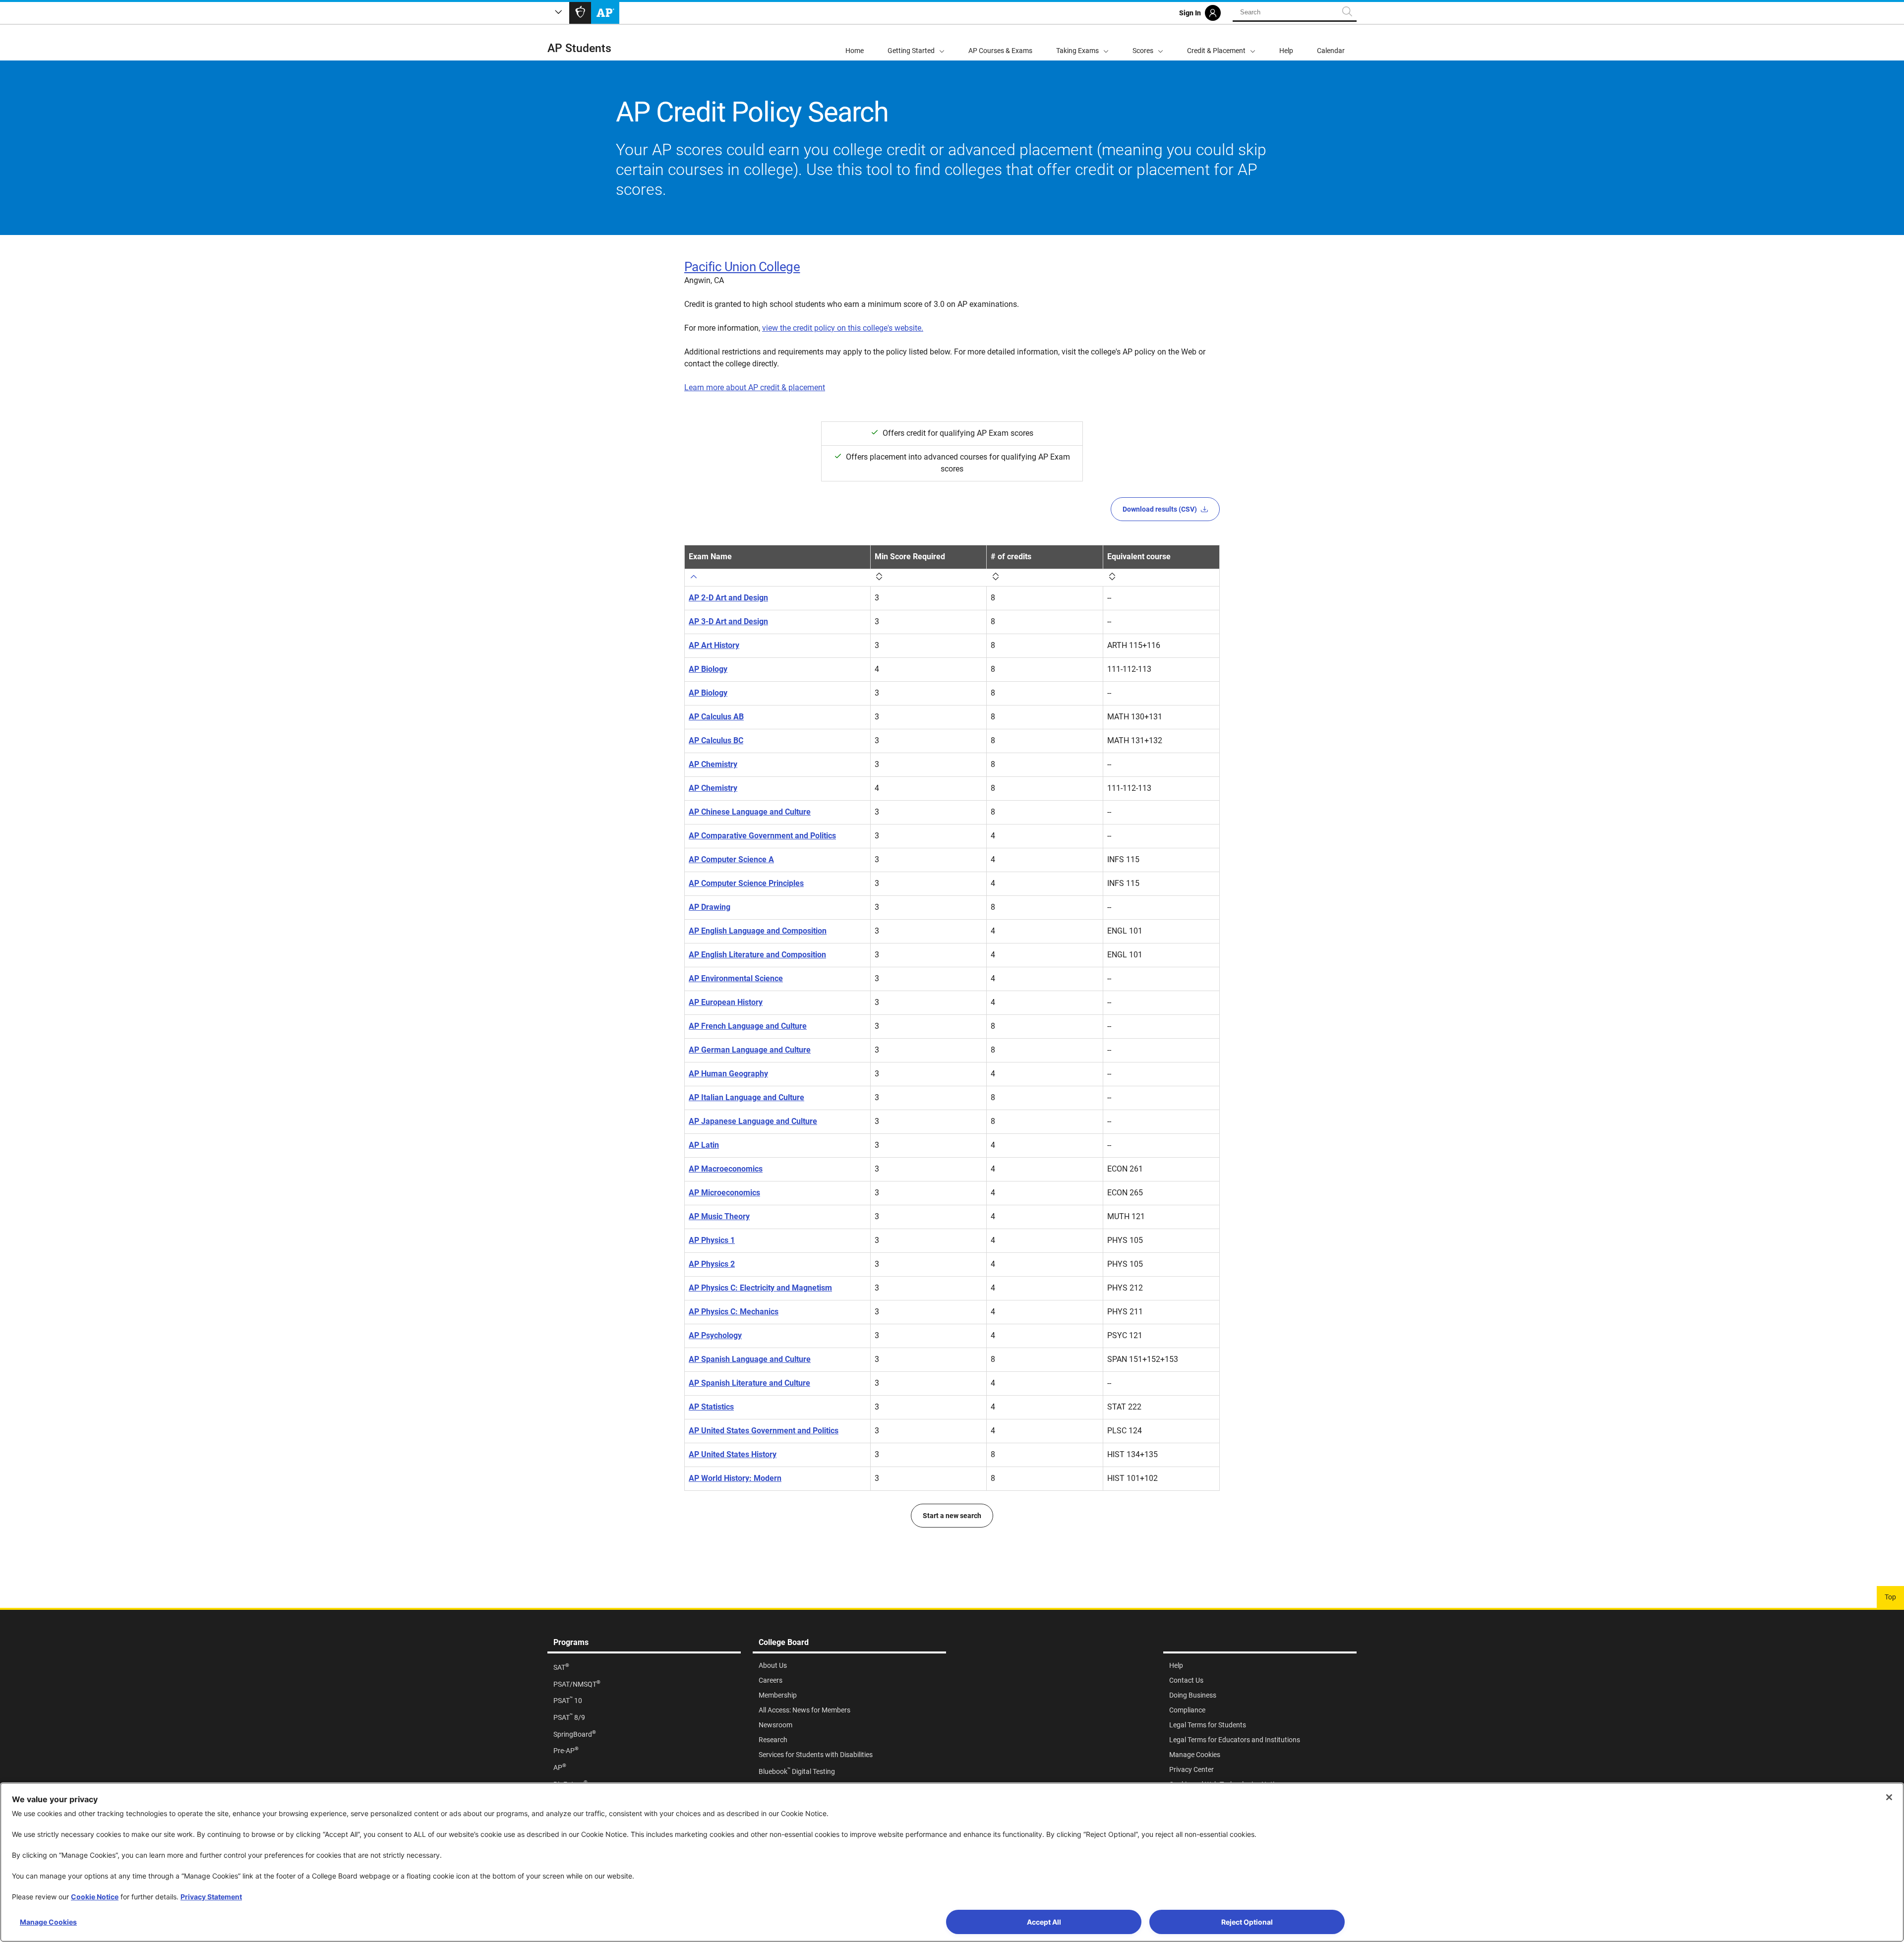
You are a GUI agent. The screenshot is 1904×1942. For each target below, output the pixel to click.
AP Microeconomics (724, 1193)
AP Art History (714, 645)
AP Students (579, 48)
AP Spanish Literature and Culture (749, 1383)
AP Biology (708, 669)
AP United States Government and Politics (764, 1431)
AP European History (726, 1002)
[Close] (1889, 1797)
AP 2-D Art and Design (728, 598)
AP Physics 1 (712, 1240)
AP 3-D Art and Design (728, 621)
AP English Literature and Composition (757, 955)
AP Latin (704, 1145)
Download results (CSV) (1160, 509)
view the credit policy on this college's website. (843, 328)
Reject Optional (1247, 1922)
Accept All (1044, 1922)
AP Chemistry (713, 764)
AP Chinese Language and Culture (750, 812)
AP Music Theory (719, 1216)
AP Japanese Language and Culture (753, 1121)
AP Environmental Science (736, 978)
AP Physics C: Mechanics (734, 1312)
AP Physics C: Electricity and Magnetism (760, 1288)
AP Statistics (711, 1407)
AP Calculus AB (716, 717)
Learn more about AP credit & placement (755, 387)
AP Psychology (715, 1335)
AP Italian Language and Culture (746, 1097)
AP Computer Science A (731, 859)
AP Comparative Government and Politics (762, 836)
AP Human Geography (728, 1074)
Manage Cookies (48, 1922)
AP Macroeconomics (726, 1169)
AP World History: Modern (735, 1478)
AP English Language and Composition (758, 931)
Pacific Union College (742, 267)
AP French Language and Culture (748, 1026)
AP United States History (733, 1454)
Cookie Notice (95, 1897)
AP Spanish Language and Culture (750, 1359)
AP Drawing (710, 907)
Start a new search (952, 1516)
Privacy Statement (211, 1897)
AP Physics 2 (712, 1264)
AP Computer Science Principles (746, 883)
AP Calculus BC (716, 740)
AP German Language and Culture (750, 1050)
